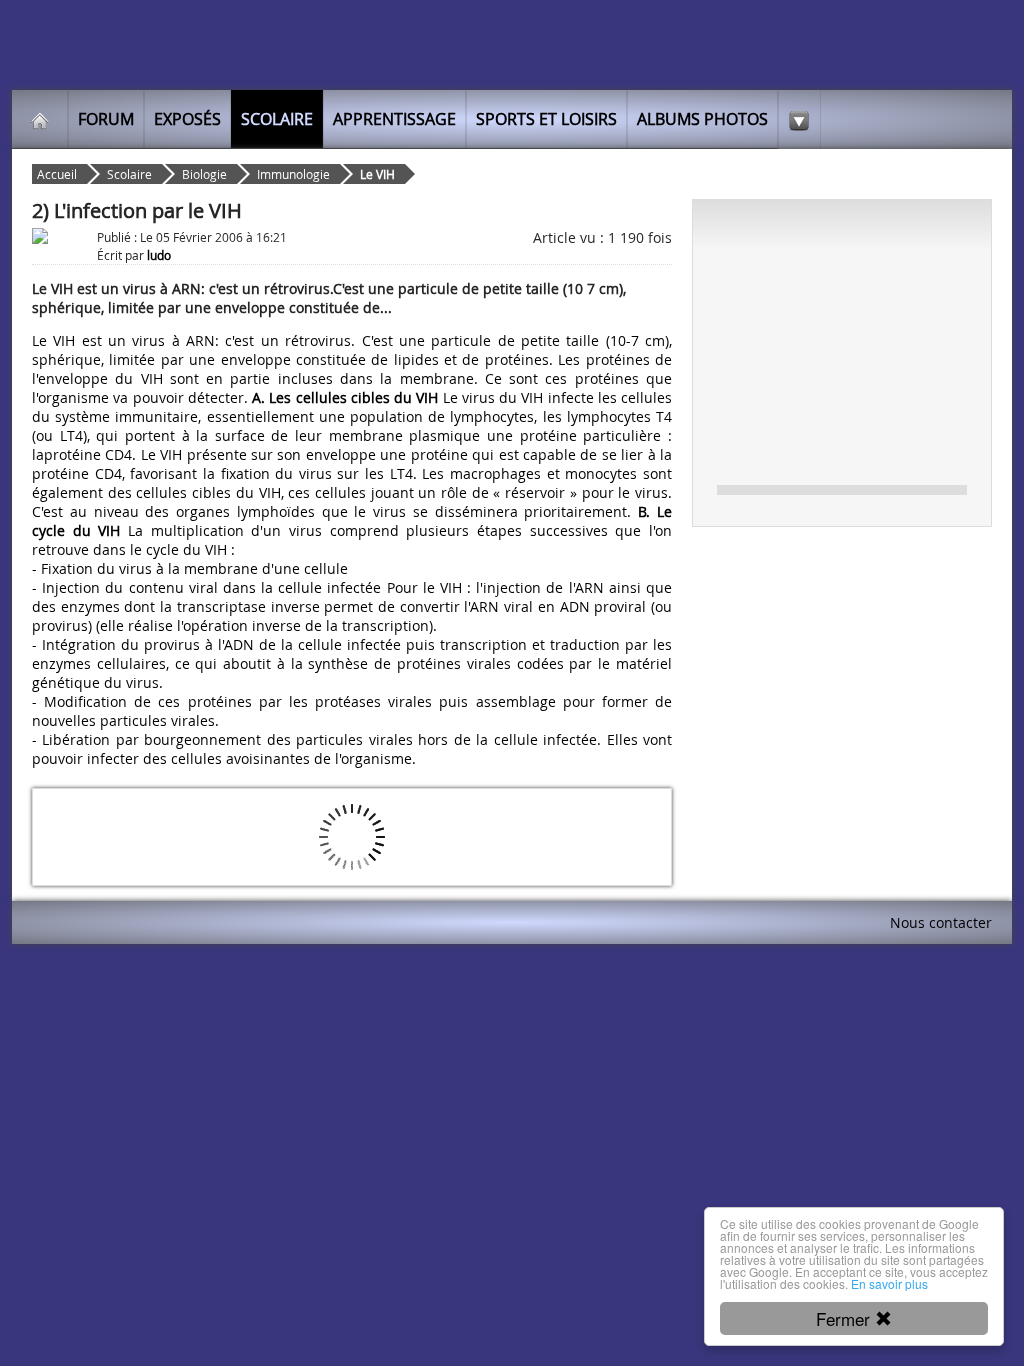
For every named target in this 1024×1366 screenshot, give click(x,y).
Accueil (57, 174)
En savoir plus (889, 1283)
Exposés (187, 119)
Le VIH (377, 174)
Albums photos (702, 119)
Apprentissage (394, 119)
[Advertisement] (842, 341)
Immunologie (293, 174)
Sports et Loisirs (546, 119)
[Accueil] (40, 119)
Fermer (845, 1318)
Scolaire (277, 119)
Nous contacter (941, 922)
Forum (106, 119)
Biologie (204, 174)
